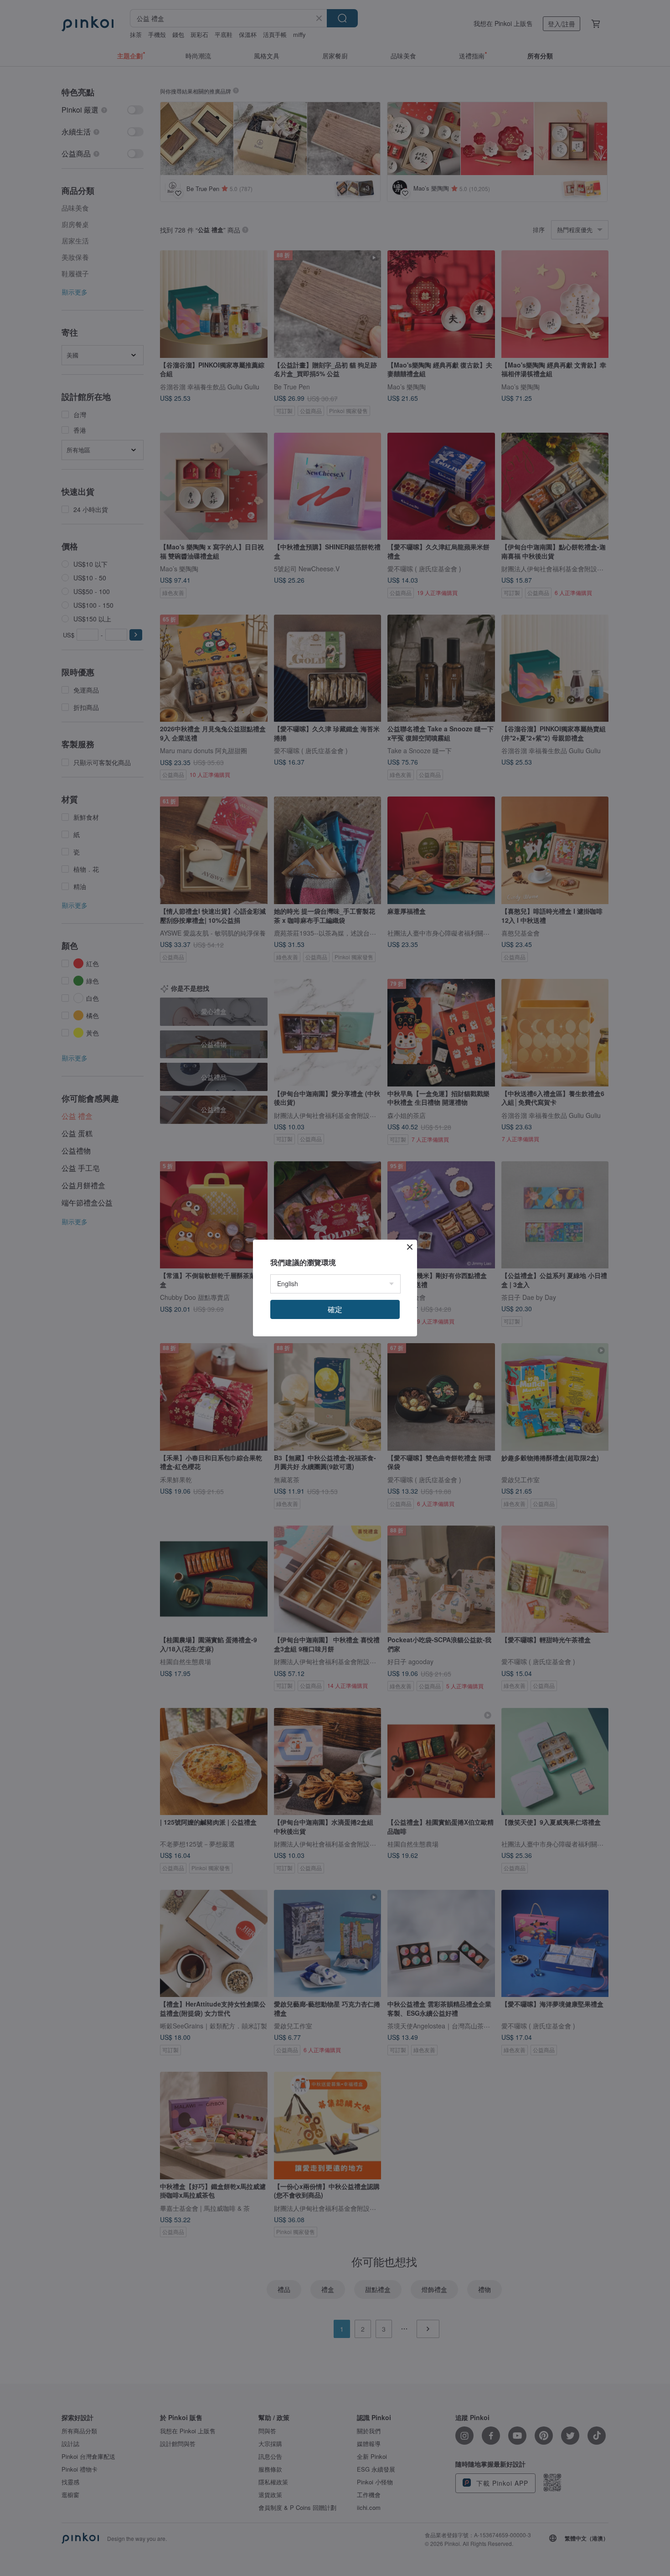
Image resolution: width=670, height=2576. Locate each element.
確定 (335, 1309)
